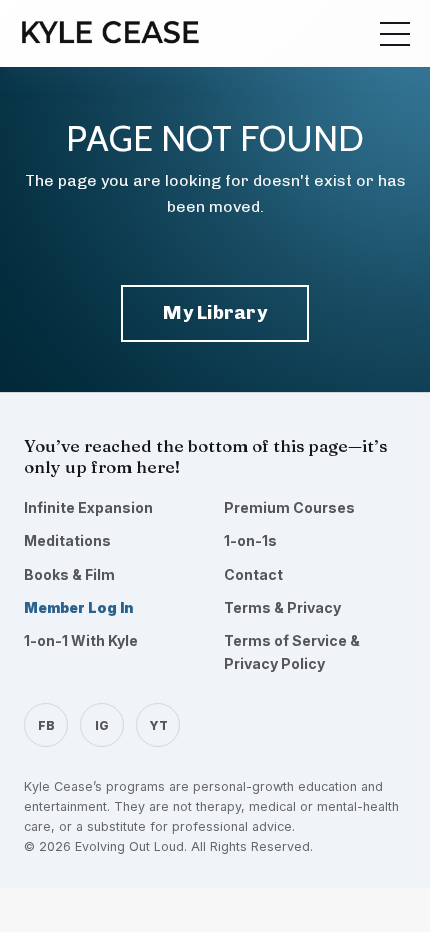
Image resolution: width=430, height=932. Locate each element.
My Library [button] (215, 312)
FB (46, 725)
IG (102, 725)
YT (158, 725)
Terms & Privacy (282, 607)
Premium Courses (289, 507)
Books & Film (69, 574)
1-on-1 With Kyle (81, 640)
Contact (253, 574)
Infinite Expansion (88, 507)
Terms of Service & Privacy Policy (292, 651)
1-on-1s (250, 540)
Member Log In (79, 607)
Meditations (67, 540)
